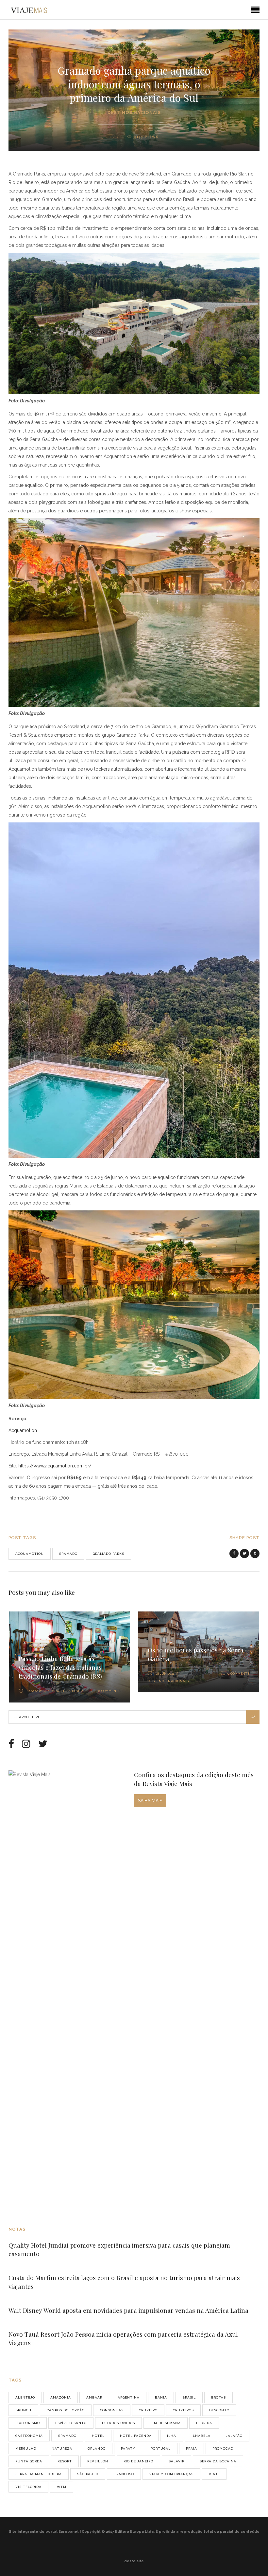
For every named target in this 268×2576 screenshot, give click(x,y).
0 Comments (109, 1691)
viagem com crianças (171, 2474)
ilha (172, 2436)
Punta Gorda (29, 2461)
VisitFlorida (28, 2487)
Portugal (161, 2448)
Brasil (189, 2397)
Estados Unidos (118, 2423)
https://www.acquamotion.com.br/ (55, 1466)
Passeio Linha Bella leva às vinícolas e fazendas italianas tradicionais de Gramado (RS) (60, 1667)
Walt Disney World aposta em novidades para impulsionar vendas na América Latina (128, 2310)
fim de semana (166, 2423)
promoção (223, 2448)
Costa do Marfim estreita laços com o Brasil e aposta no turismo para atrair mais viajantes (124, 2282)
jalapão (234, 2436)
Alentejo (25, 2397)
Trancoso (124, 2474)
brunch (23, 2410)
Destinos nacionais (134, 112)
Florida (204, 2423)
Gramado (68, 1554)
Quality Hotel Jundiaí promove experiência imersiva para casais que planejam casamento (119, 2249)
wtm (62, 2487)
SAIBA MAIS (150, 1801)
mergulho (26, 2448)
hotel (98, 2436)
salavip (176, 2461)
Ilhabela (201, 2436)
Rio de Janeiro (138, 2461)
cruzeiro (148, 2410)
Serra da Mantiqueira (39, 2474)
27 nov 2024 (36, 1691)
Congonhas (112, 2410)
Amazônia (61, 2397)
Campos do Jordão (66, 2410)
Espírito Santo (71, 2423)
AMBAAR (94, 2397)
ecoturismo (28, 2423)
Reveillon (98, 2461)
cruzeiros (183, 2410)
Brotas (218, 2397)
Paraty (128, 2448)
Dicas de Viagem (67, 1691)
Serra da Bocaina (218, 2461)
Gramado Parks (109, 1554)
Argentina (129, 2397)
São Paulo (88, 2474)
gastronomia (29, 2436)
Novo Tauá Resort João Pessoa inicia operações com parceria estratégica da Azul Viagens (123, 2338)
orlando (97, 2448)
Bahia (161, 2397)
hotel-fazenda (136, 2436)
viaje (214, 2474)
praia (192, 2448)
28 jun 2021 (165, 1674)
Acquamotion (23, 1430)
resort (65, 2461)
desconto (219, 2410)
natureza (62, 2448)
